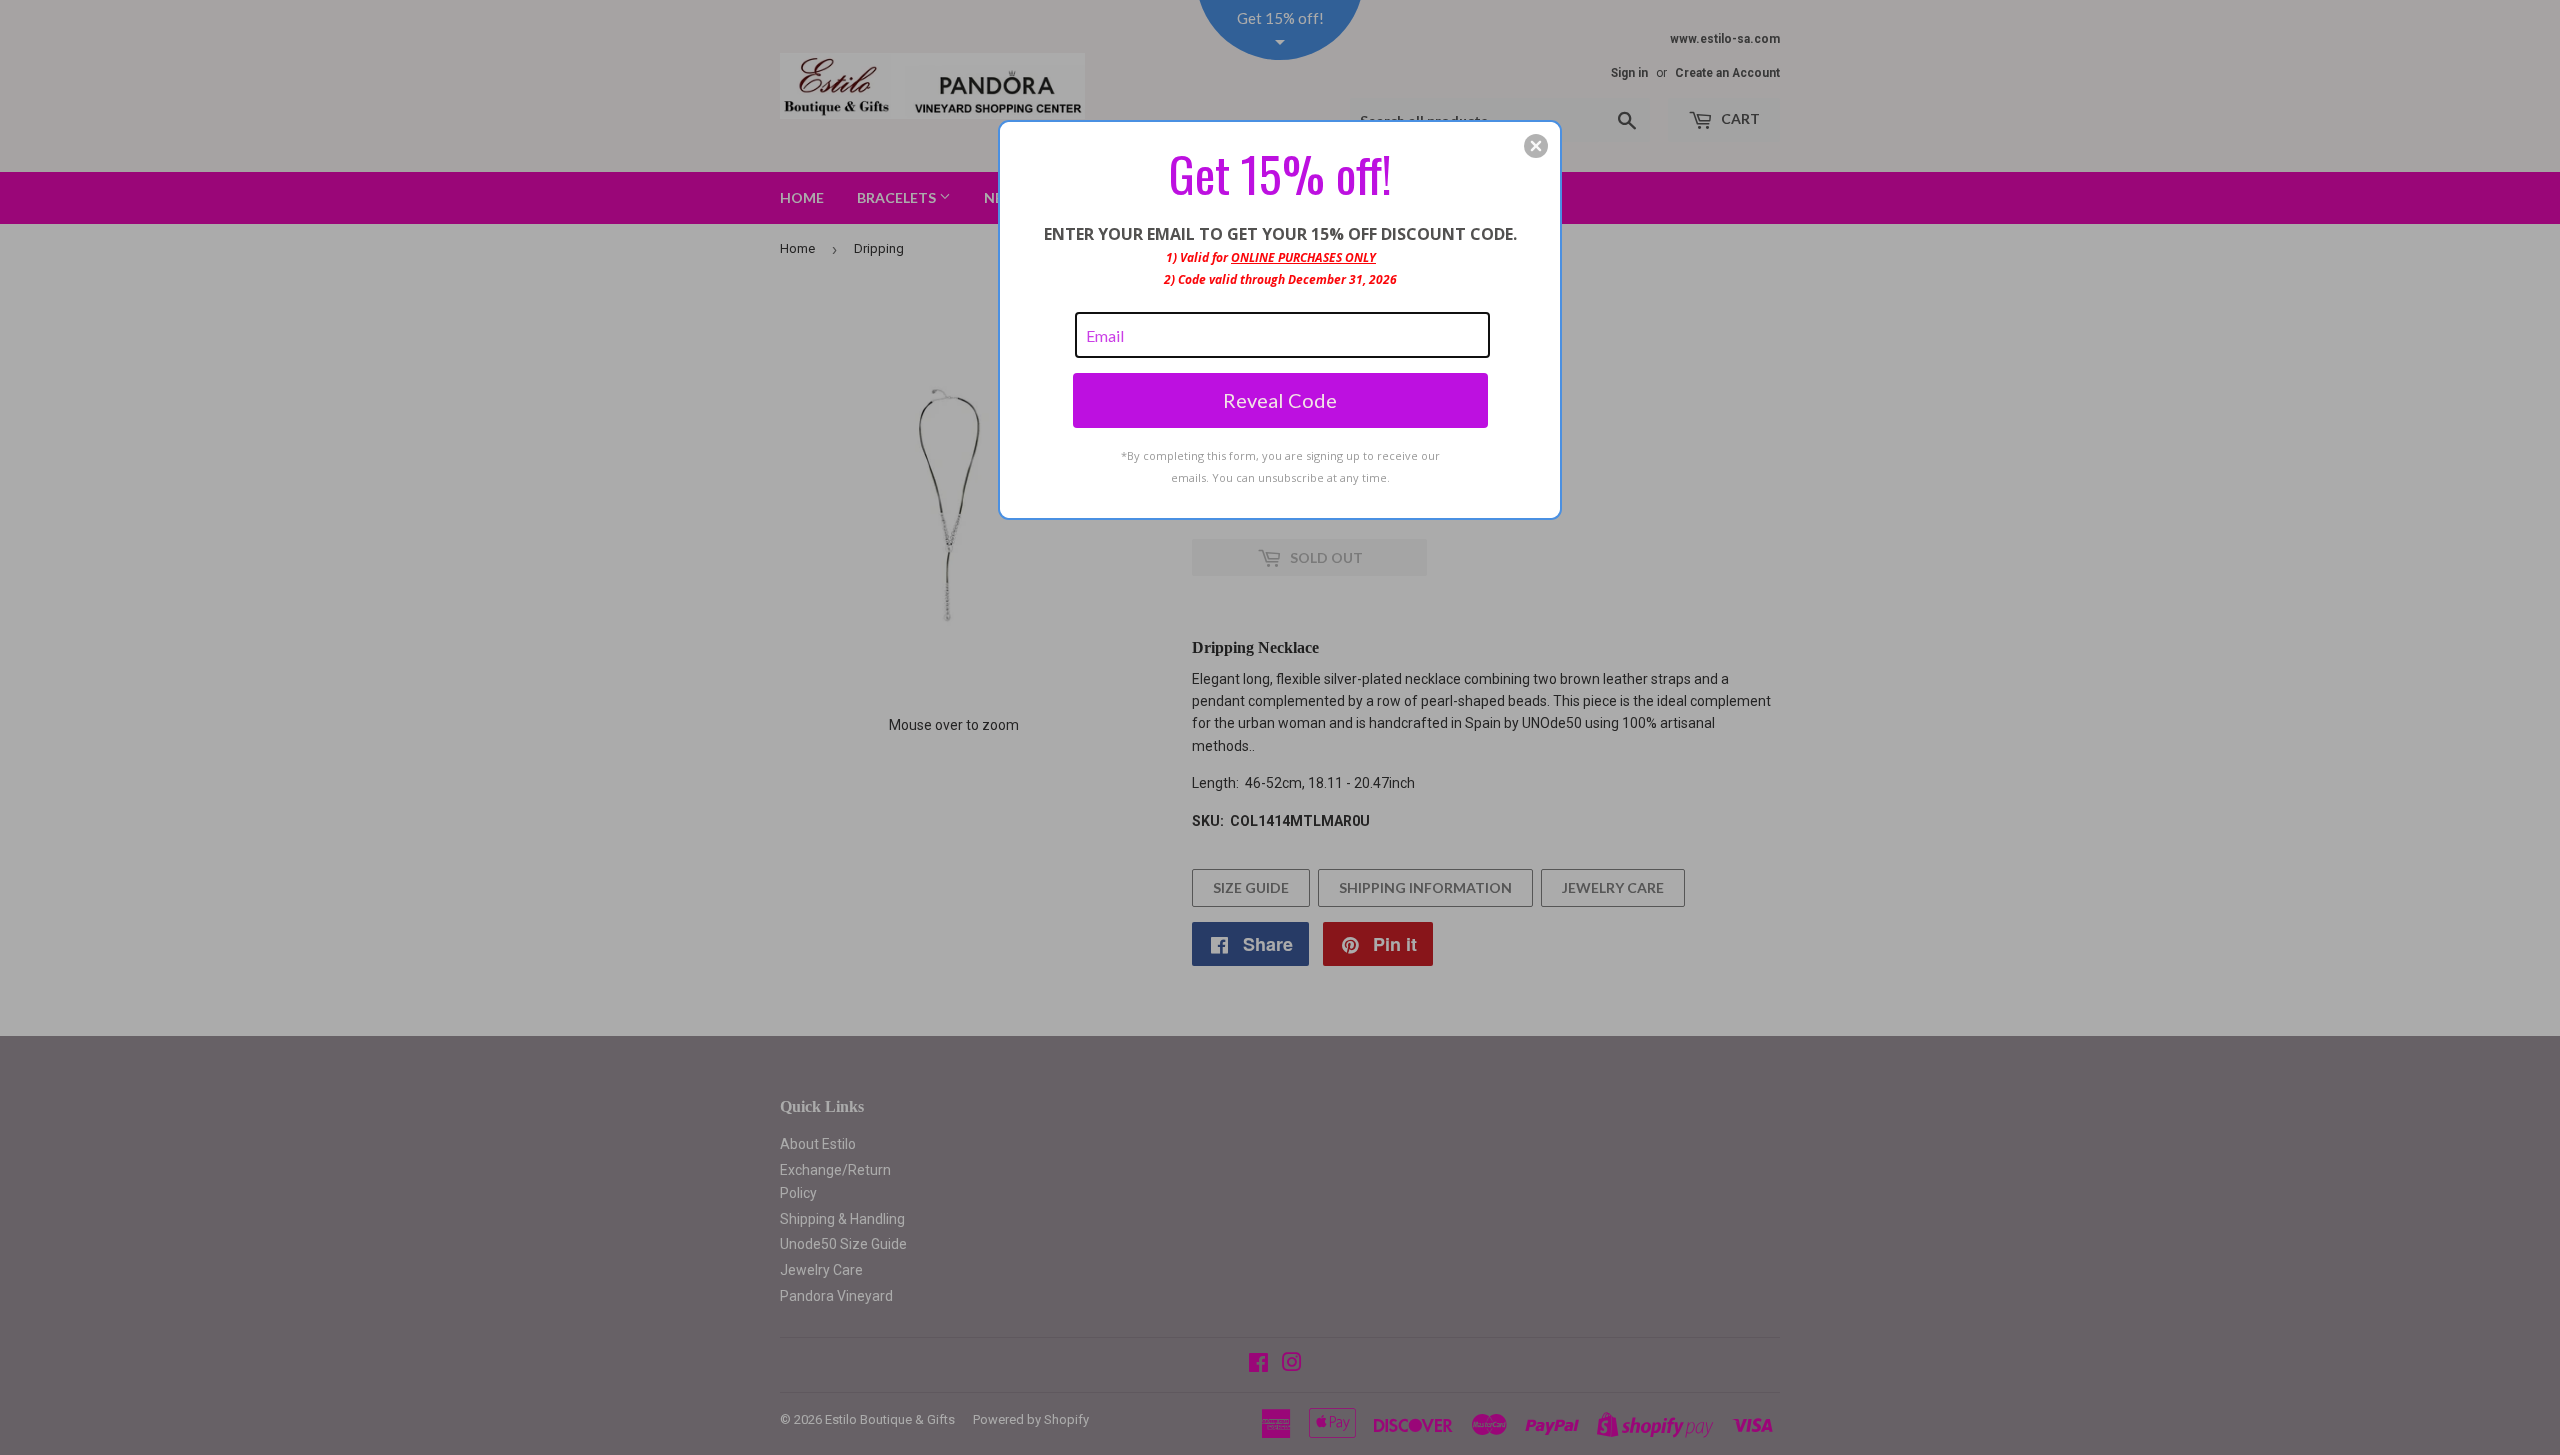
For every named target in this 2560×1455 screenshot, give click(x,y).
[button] (1536, 146)
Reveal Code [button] (1280, 400)
